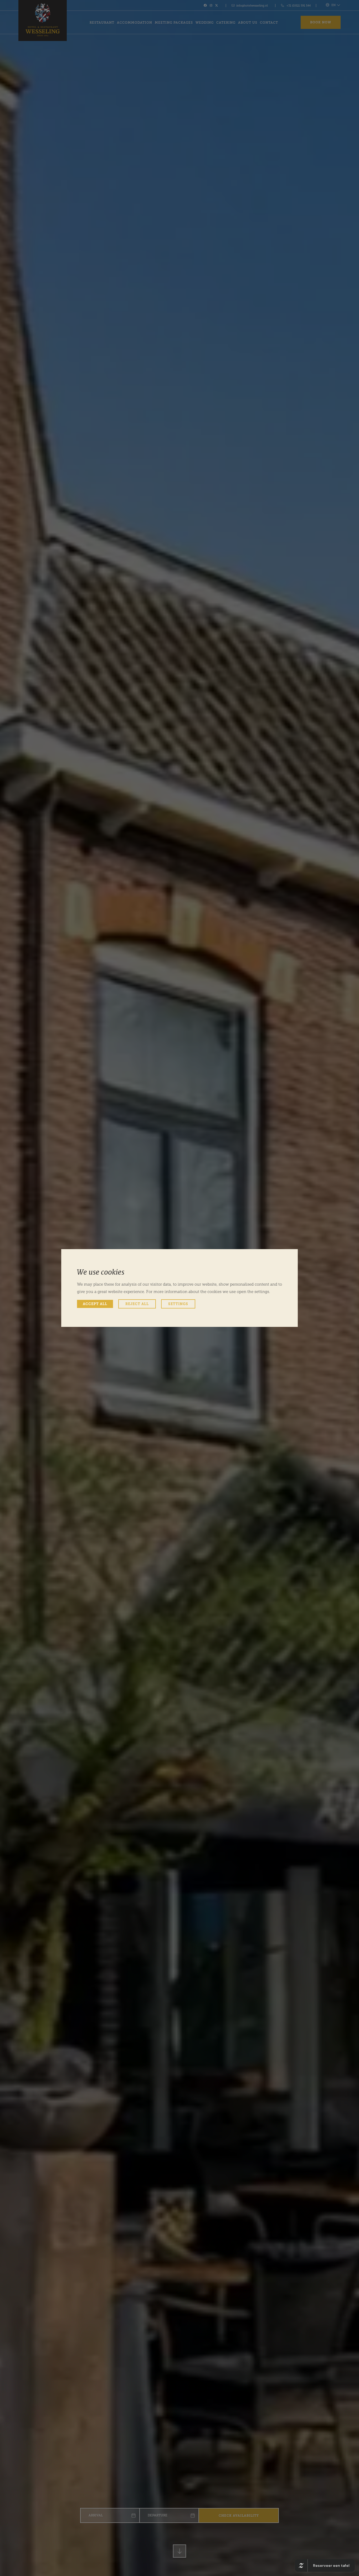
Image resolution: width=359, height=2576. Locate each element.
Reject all (137, 1304)
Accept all (95, 1304)
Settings (178, 1304)
